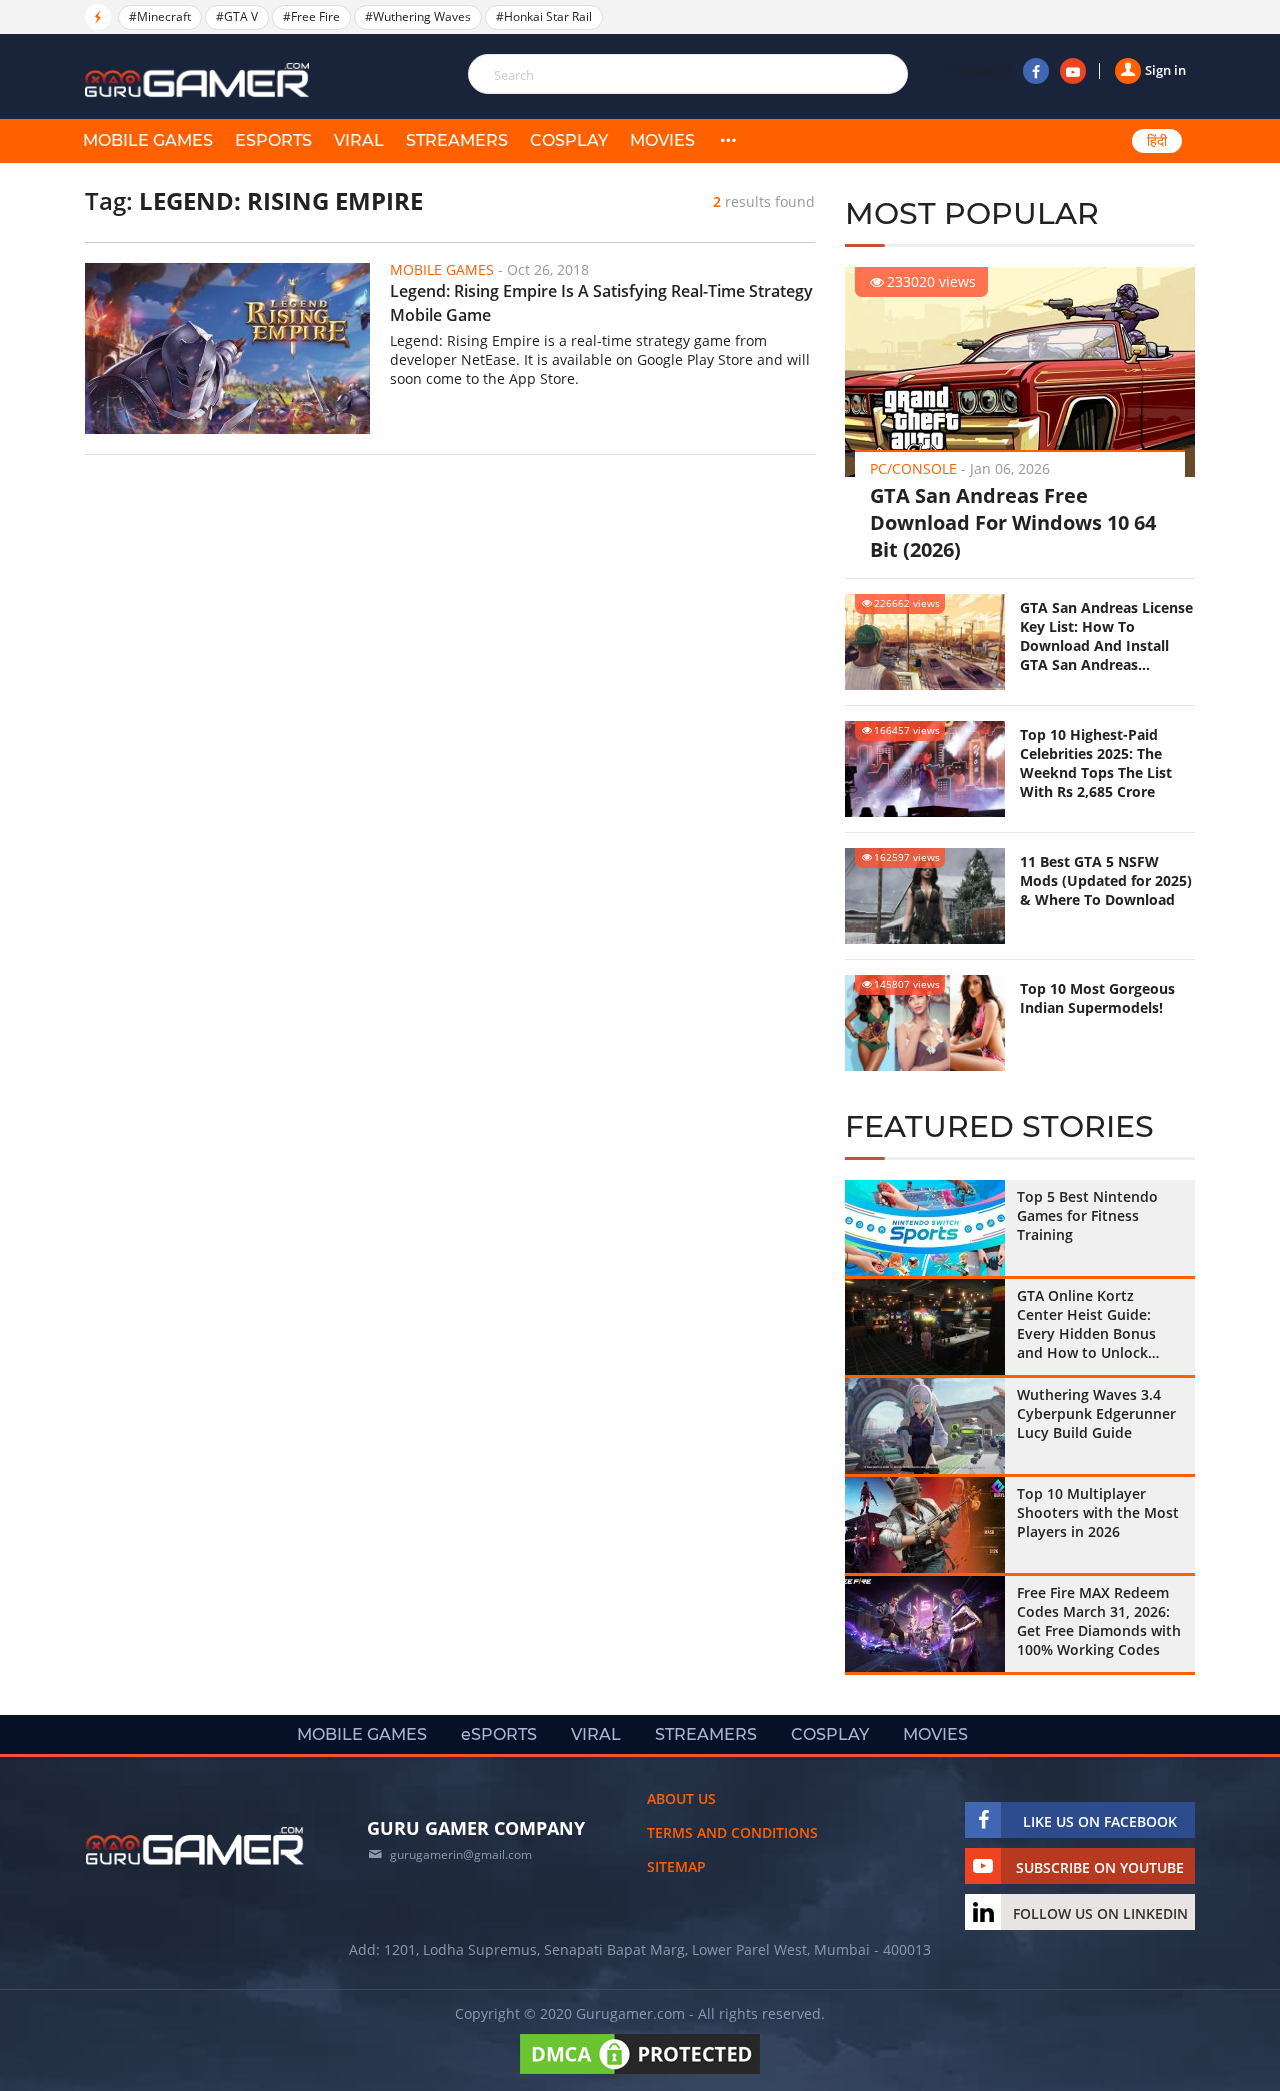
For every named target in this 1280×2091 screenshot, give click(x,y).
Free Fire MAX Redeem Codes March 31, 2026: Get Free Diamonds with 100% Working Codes (1099, 1621)
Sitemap (676, 1866)
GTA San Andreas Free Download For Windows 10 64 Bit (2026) (1013, 522)
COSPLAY (569, 140)
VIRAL (359, 140)
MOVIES (662, 140)
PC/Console (913, 468)
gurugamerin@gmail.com (461, 1854)
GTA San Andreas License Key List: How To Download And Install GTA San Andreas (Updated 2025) (1106, 636)
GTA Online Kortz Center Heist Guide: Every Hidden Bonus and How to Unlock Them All (1086, 1324)
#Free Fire (311, 16)
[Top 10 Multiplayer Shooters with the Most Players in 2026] (925, 1525)
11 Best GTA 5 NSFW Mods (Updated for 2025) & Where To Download (1106, 880)
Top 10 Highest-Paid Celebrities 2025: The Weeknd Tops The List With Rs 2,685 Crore (1096, 763)
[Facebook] (1036, 71)
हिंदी (1157, 141)
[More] (728, 141)
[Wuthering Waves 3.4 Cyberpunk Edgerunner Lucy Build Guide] (925, 1426)
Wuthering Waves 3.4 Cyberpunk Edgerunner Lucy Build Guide (1096, 1413)
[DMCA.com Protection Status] (640, 2073)
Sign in (1165, 70)
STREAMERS (457, 140)
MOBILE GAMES (148, 140)
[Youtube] (1073, 71)
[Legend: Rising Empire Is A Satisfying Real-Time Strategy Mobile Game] (227, 348)
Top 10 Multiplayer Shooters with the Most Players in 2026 (1098, 1512)
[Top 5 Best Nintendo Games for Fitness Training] (925, 1228)
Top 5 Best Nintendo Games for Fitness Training (1087, 1215)
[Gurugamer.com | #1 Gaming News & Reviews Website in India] (200, 80)
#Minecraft (160, 16)
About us (681, 1798)
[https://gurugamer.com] (195, 1846)
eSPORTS (273, 140)
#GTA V (237, 16)
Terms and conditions (732, 1832)
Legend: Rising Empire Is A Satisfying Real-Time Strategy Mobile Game (601, 303)
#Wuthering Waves (418, 16)
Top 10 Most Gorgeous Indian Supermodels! (1097, 998)
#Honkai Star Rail (544, 16)
